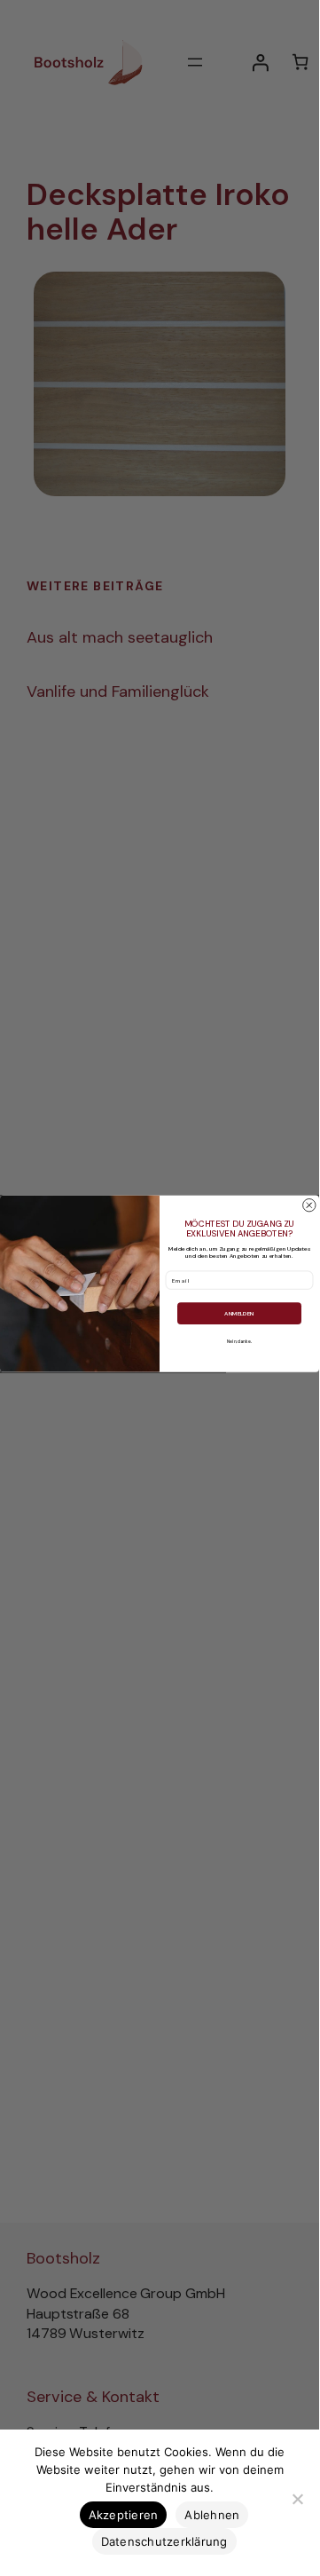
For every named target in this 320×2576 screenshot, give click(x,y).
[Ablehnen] (297, 2499)
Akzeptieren (124, 2515)
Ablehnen (212, 2515)
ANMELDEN (239, 1314)
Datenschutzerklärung (164, 2541)
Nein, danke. (239, 1341)
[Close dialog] (309, 1205)
